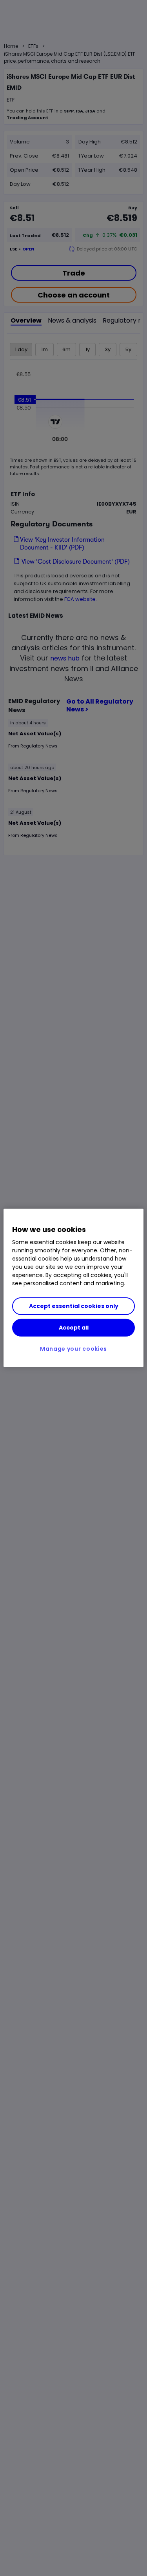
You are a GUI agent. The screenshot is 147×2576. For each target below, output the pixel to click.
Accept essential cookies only (74, 1306)
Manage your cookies (73, 1349)
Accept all (74, 1328)
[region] (73, 1288)
